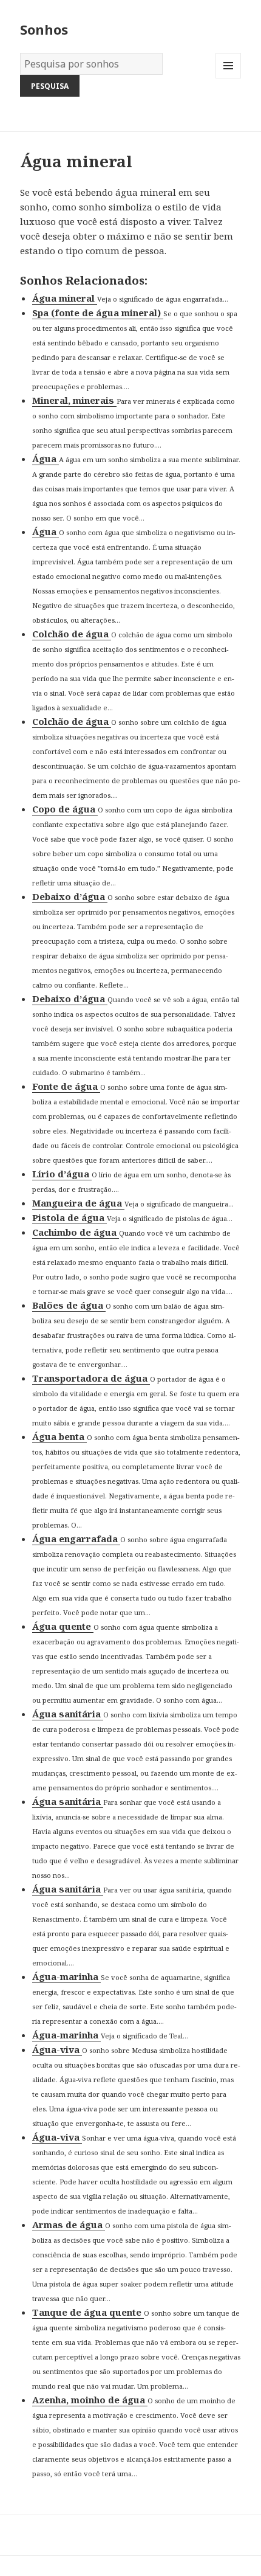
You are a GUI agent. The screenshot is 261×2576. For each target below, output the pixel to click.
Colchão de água (72, 634)
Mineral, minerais (74, 400)
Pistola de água (69, 1217)
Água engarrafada (76, 1539)
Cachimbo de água (76, 1232)
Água (46, 459)
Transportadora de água (91, 1378)
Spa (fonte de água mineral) (98, 313)
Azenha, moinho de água (90, 2400)
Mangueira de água (78, 1203)
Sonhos (44, 29)
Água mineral (65, 298)
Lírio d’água (62, 1174)
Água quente (63, 1626)
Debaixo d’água (70, 896)
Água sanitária (68, 1714)
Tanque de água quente (88, 2312)
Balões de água (69, 1305)
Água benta (59, 1436)
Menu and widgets (229, 78)
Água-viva (57, 2049)
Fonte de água (66, 1086)
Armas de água (69, 2225)
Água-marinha (66, 1976)
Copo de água (65, 809)
